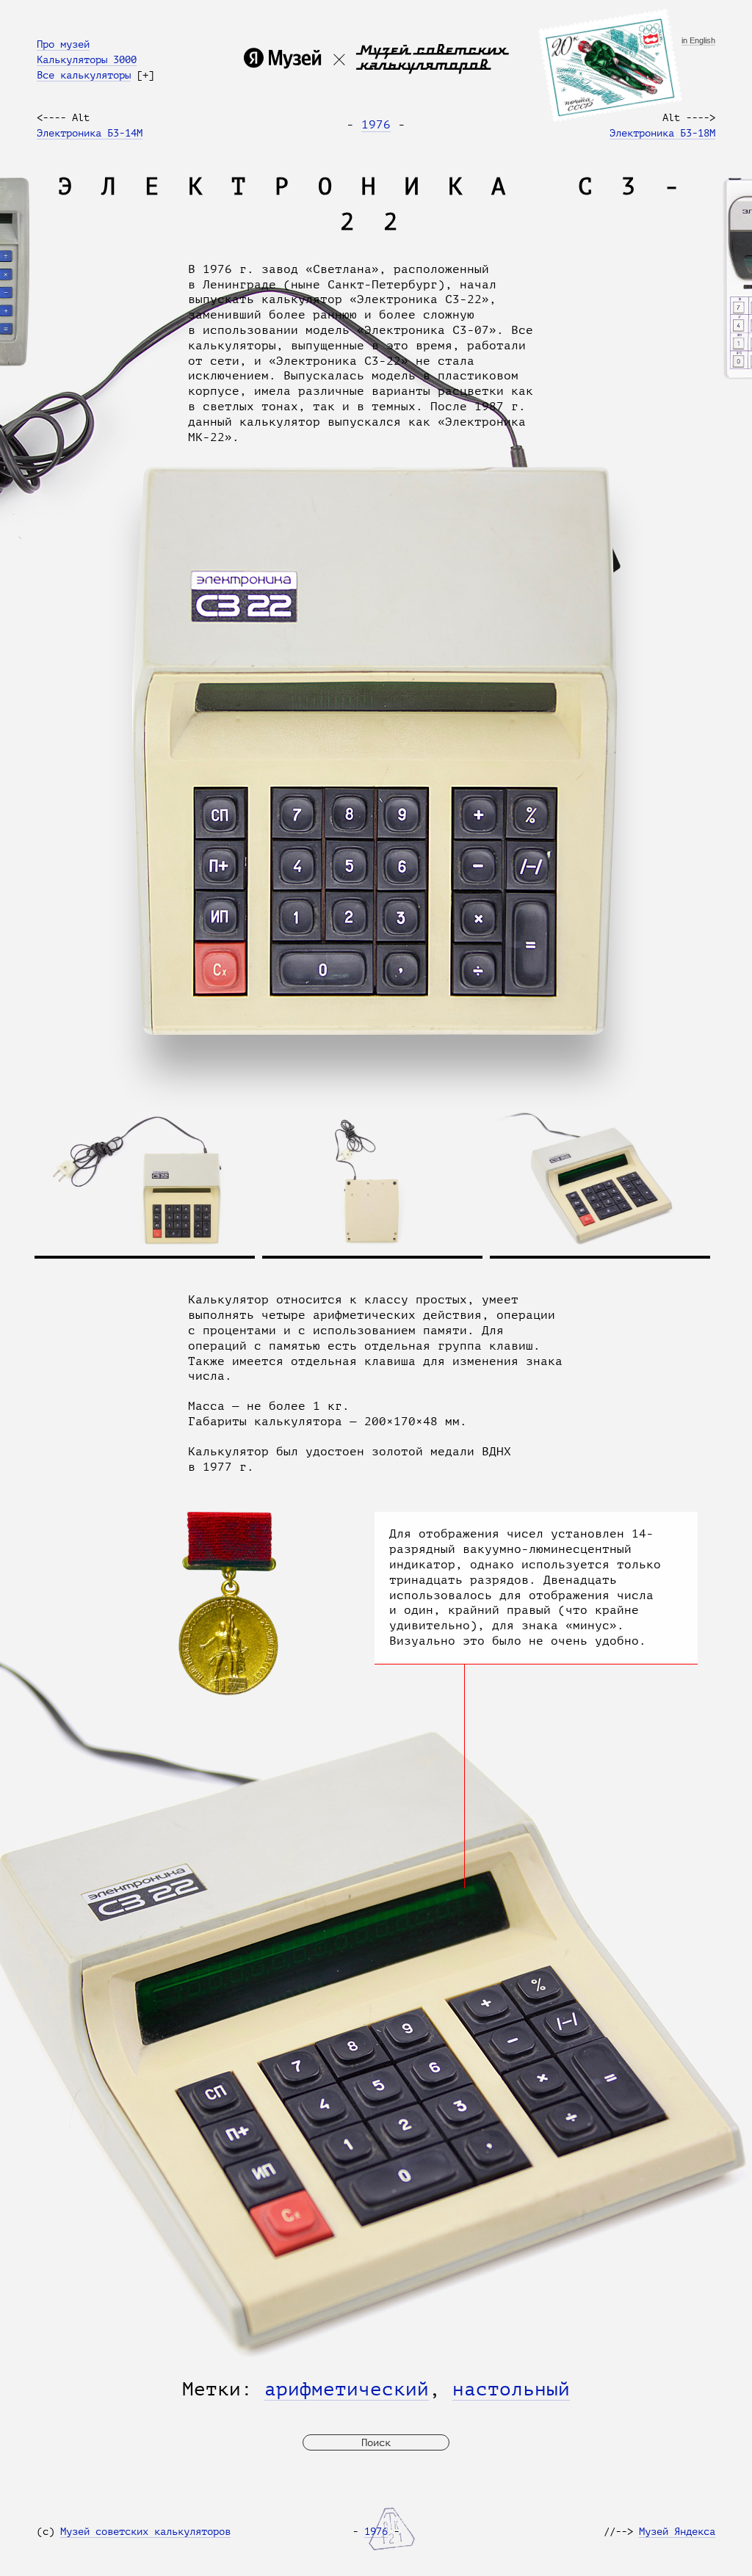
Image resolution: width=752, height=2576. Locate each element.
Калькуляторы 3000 (87, 59)
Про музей (63, 44)
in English (698, 41)
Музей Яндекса (677, 2531)
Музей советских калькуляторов (145, 2531)
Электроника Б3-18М (662, 133)
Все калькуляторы (84, 75)
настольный (511, 2389)
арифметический (347, 2389)
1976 (376, 125)
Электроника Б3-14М (90, 133)
